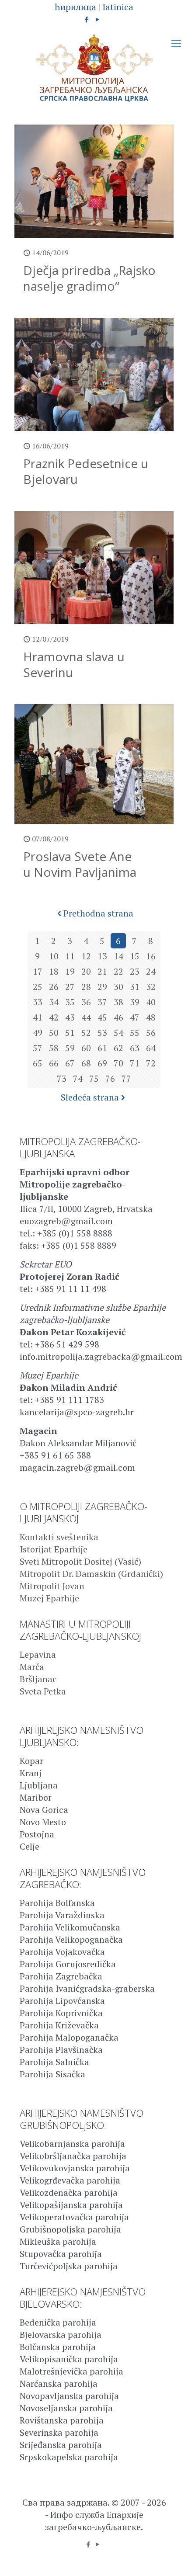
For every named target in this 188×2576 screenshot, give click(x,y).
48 (151, 1017)
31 (135, 987)
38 (118, 1002)
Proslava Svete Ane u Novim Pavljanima (80, 864)
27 (70, 987)
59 (70, 1048)
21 (102, 971)
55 (135, 1033)
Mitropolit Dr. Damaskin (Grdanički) (91, 1574)
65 (38, 1063)
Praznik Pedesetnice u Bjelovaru (86, 471)
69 (102, 1063)
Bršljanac (38, 1679)
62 (118, 1048)
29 (102, 987)
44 (86, 1017)
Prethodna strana (98, 913)
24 (151, 971)
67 (70, 1063)
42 (54, 1017)
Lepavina (38, 1654)
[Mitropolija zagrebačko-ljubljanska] (94, 68)
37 (102, 1002)
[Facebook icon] (87, 19)
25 (38, 987)
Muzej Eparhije (49, 1598)
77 (126, 1078)
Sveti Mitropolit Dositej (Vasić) (80, 1561)
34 (54, 1002)
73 (62, 1078)
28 (86, 987)
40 (151, 1002)
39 (135, 1002)
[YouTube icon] (98, 19)
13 (102, 956)
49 (38, 1033)
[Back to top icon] (170, 2558)
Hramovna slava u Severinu (74, 664)
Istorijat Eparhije (54, 1549)
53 (102, 1033)
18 (54, 971)
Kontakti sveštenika (59, 1537)
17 (38, 971)
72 (151, 1063)
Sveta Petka (43, 1691)
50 (54, 1033)
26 (54, 987)
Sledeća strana (90, 1097)
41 (38, 1017)
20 (86, 971)
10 (54, 956)
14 (118, 956)
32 (151, 987)
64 (151, 1048)
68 (86, 1063)
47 (135, 1017)
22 (118, 971)
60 (86, 1048)
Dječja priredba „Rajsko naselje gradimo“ (89, 278)
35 (70, 1002)
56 (151, 1033)
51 (70, 1033)
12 (86, 956)
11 (70, 956)
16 (151, 956)
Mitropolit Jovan (52, 1586)
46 (118, 1017)
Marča (32, 1667)
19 (70, 971)
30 (118, 987)
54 (118, 1033)
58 (54, 1048)
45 (102, 1017)
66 (54, 1063)
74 (78, 1078)
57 (38, 1048)
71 (135, 1063)
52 (86, 1033)
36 (86, 1002)
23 (135, 971)
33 (38, 1002)
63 (135, 1048)
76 (110, 1078)
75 (94, 1078)
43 (70, 1017)
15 (135, 956)
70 (118, 1063)
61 (102, 1048)
